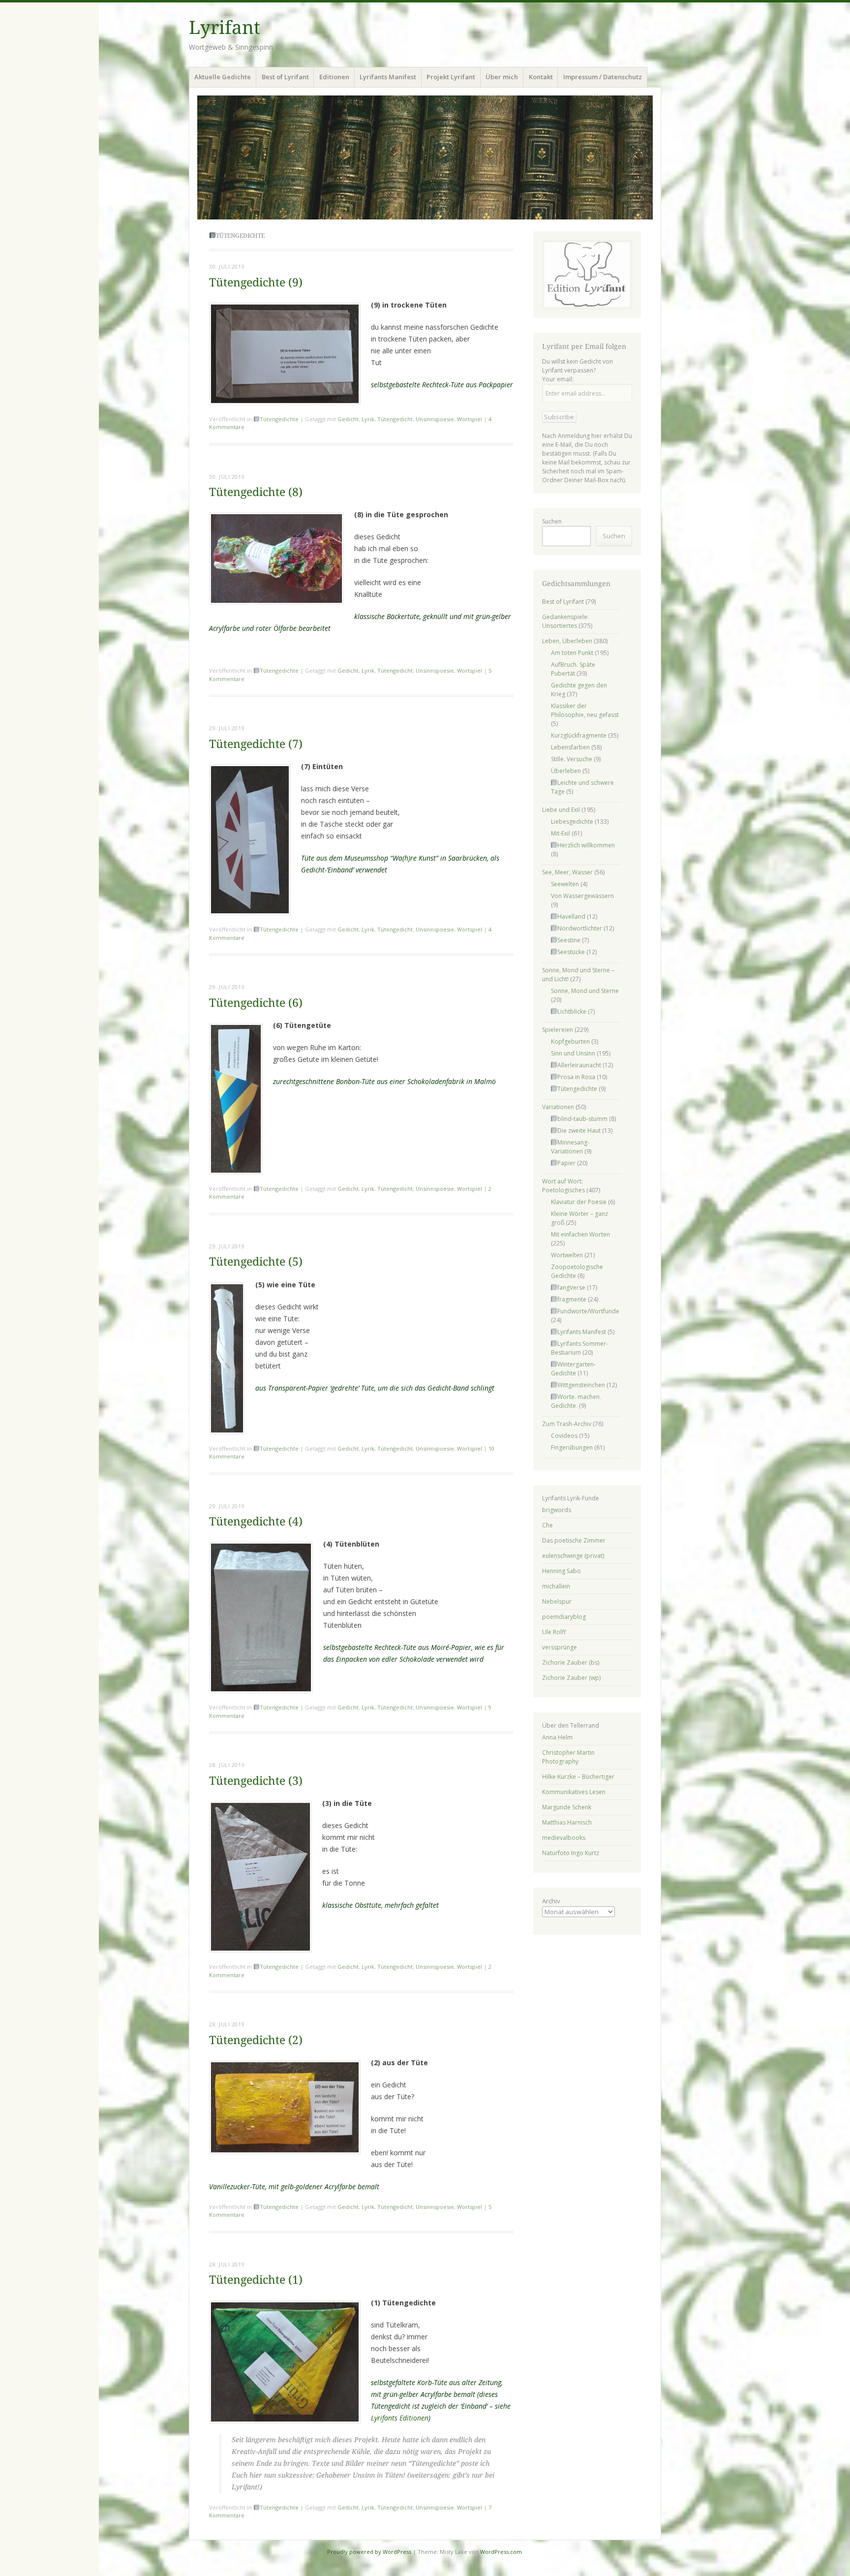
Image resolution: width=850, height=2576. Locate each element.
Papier (566, 1163)
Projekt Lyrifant (451, 77)
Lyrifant (225, 28)
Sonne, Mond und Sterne (585, 991)
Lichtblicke (572, 1011)
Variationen (558, 1107)
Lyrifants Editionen (400, 2418)
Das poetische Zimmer (574, 1540)
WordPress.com (501, 2552)
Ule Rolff (554, 1632)
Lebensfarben (570, 747)
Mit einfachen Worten (580, 1234)
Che (547, 1525)
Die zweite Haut (579, 1131)
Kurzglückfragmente (579, 735)
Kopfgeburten (570, 1041)
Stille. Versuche (572, 759)
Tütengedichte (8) (256, 492)
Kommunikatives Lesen (574, 1792)
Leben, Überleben (567, 641)
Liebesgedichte (572, 822)
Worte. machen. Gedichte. (576, 1401)
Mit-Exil (561, 833)
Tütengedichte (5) (256, 1262)
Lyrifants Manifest (388, 77)
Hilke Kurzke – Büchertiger (578, 1777)
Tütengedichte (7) (256, 744)
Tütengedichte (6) (256, 1003)
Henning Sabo (562, 1571)
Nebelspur (557, 1601)
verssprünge (560, 1647)
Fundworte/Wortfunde (588, 1311)
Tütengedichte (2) (256, 2040)
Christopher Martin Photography (568, 1757)
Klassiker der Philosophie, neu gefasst (585, 710)
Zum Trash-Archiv (567, 1424)
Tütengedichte (279, 419)
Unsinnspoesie (435, 419)
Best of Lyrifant (285, 77)
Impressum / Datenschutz (603, 77)
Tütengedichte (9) (256, 283)
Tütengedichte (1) (256, 2280)
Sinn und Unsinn (573, 1053)
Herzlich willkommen (586, 845)
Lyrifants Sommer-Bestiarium (580, 1348)
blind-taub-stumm (582, 1119)
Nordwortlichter (580, 928)
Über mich (502, 77)
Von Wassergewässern (582, 896)
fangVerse (571, 1288)
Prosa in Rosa (576, 1077)
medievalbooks (564, 1838)
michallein (556, 1586)
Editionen (334, 77)
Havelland (571, 916)
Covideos (564, 1436)
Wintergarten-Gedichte (574, 1369)
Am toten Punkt (572, 653)
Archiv (551, 1901)
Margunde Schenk (567, 1807)
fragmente (572, 1299)
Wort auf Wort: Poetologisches (563, 1186)
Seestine (569, 940)
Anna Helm (557, 1737)
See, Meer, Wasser (567, 872)
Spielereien (558, 1030)
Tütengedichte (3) (256, 1781)
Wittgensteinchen (581, 1385)
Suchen (552, 521)
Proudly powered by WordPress (369, 2552)
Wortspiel (470, 419)
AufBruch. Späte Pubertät (573, 669)
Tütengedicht (395, 419)
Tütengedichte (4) (256, 1522)
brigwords (557, 1510)
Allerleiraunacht (579, 1065)
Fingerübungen (572, 1447)
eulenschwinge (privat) (573, 1556)
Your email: (558, 379)
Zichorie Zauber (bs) (571, 1662)
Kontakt (541, 77)
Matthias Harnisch (567, 1822)
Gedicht (348, 419)
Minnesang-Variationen (570, 1147)
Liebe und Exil (561, 810)
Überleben (566, 771)
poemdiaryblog (564, 1617)
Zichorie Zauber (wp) (571, 1678)
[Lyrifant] (425, 157)
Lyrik (368, 419)
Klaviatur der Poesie (579, 1202)
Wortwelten (567, 1255)
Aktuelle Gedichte (223, 77)
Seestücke (571, 952)
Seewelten (565, 884)
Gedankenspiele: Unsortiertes (565, 621)
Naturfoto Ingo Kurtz (571, 1853)
